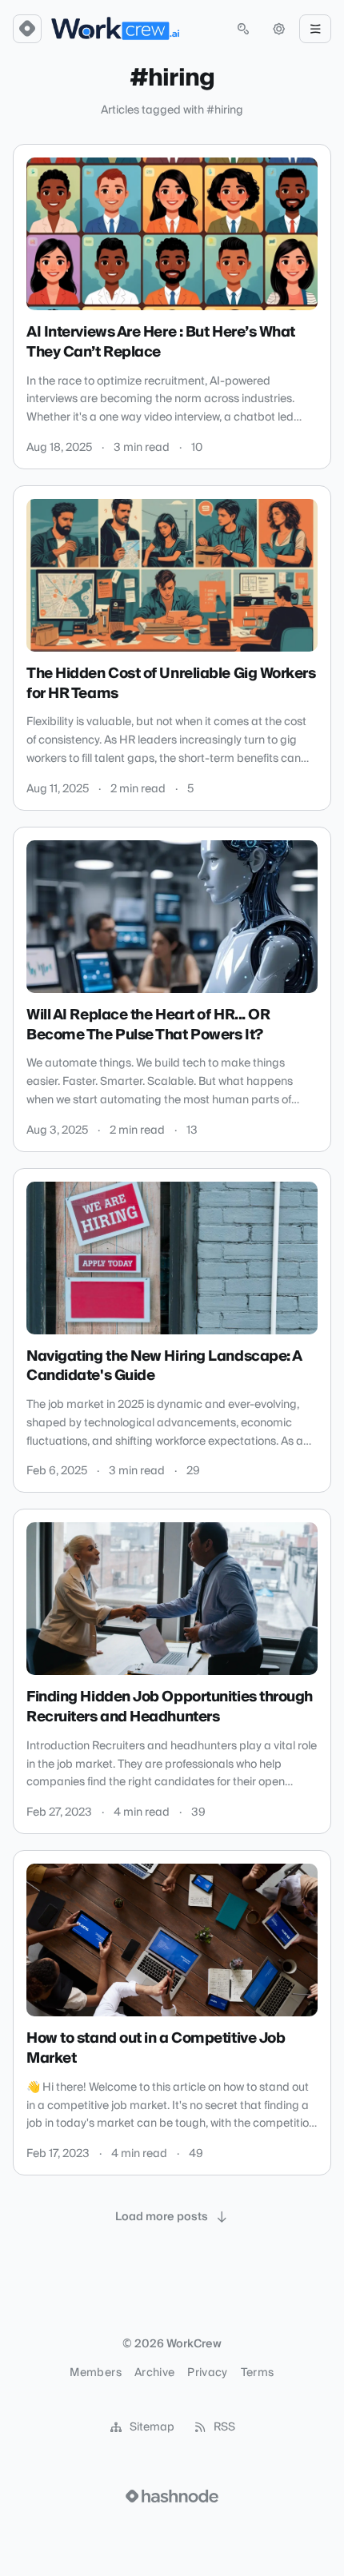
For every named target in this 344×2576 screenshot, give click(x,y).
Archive (154, 2373)
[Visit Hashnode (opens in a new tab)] (172, 2496)
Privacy (207, 2373)
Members (95, 2373)
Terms (258, 2373)
